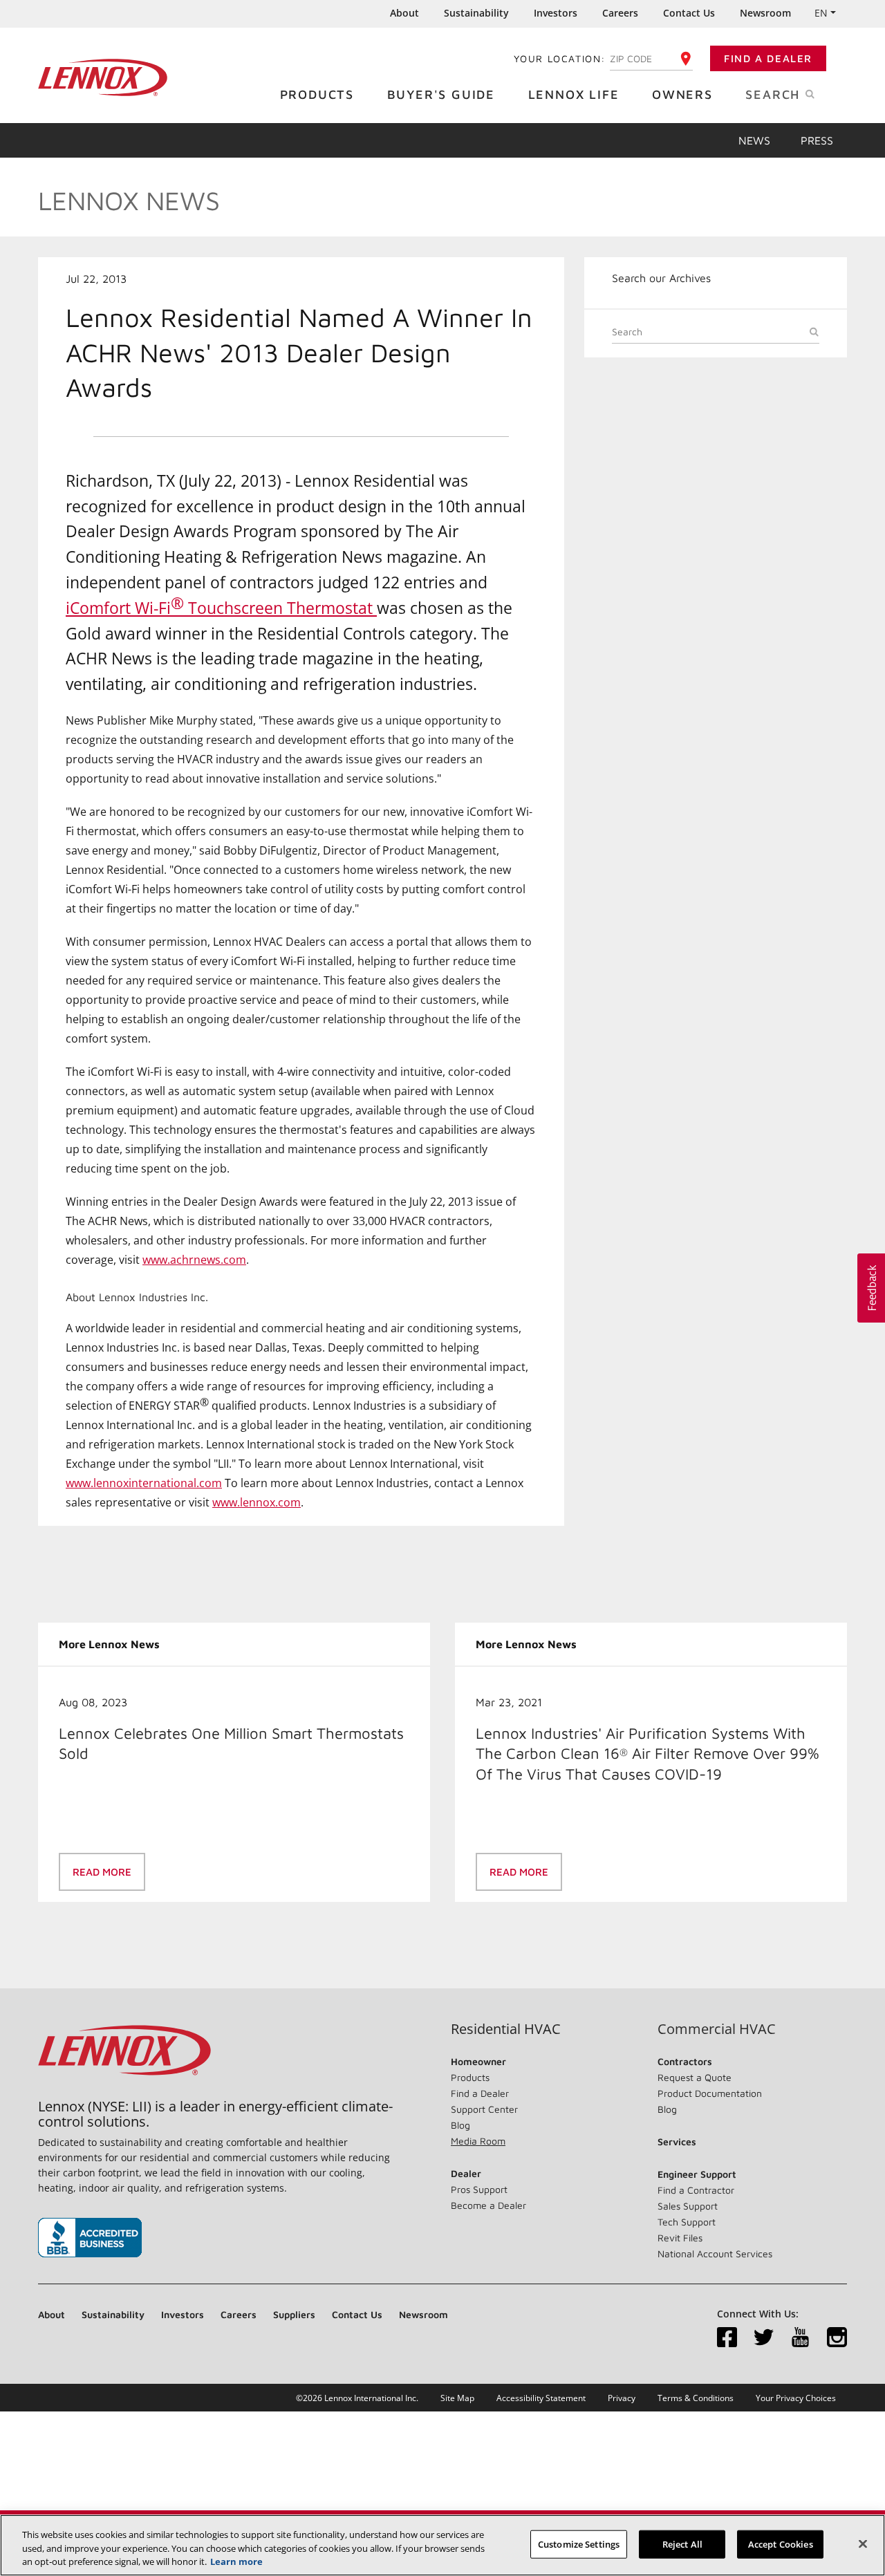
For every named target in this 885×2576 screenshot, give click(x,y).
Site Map (457, 2398)
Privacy (622, 2398)
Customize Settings (579, 2544)
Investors (556, 13)
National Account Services (715, 2253)
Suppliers (294, 2314)
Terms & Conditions (696, 2398)
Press (817, 140)
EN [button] (821, 13)
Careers (620, 13)
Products (317, 94)
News (754, 140)
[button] (871, 1288)
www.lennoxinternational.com (144, 1483)
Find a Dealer (768, 58)
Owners (682, 94)
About (404, 13)
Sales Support (688, 2206)
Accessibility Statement (541, 2398)
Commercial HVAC (717, 2029)
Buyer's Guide (441, 94)
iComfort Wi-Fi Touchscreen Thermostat (221, 605)
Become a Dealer (488, 2205)
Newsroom (765, 13)
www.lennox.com (257, 1502)
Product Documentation (710, 2093)
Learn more (236, 2561)
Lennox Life (574, 94)
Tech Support (687, 2222)
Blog (460, 2125)
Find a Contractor (696, 2190)
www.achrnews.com (194, 1260)
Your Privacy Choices (796, 2398)
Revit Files (680, 2238)
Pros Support (479, 2189)
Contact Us (689, 13)
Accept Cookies (781, 2544)
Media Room (478, 2141)
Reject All (682, 2544)
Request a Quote (695, 2077)
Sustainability (476, 13)
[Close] (863, 2544)
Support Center (484, 2109)
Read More (102, 1872)
